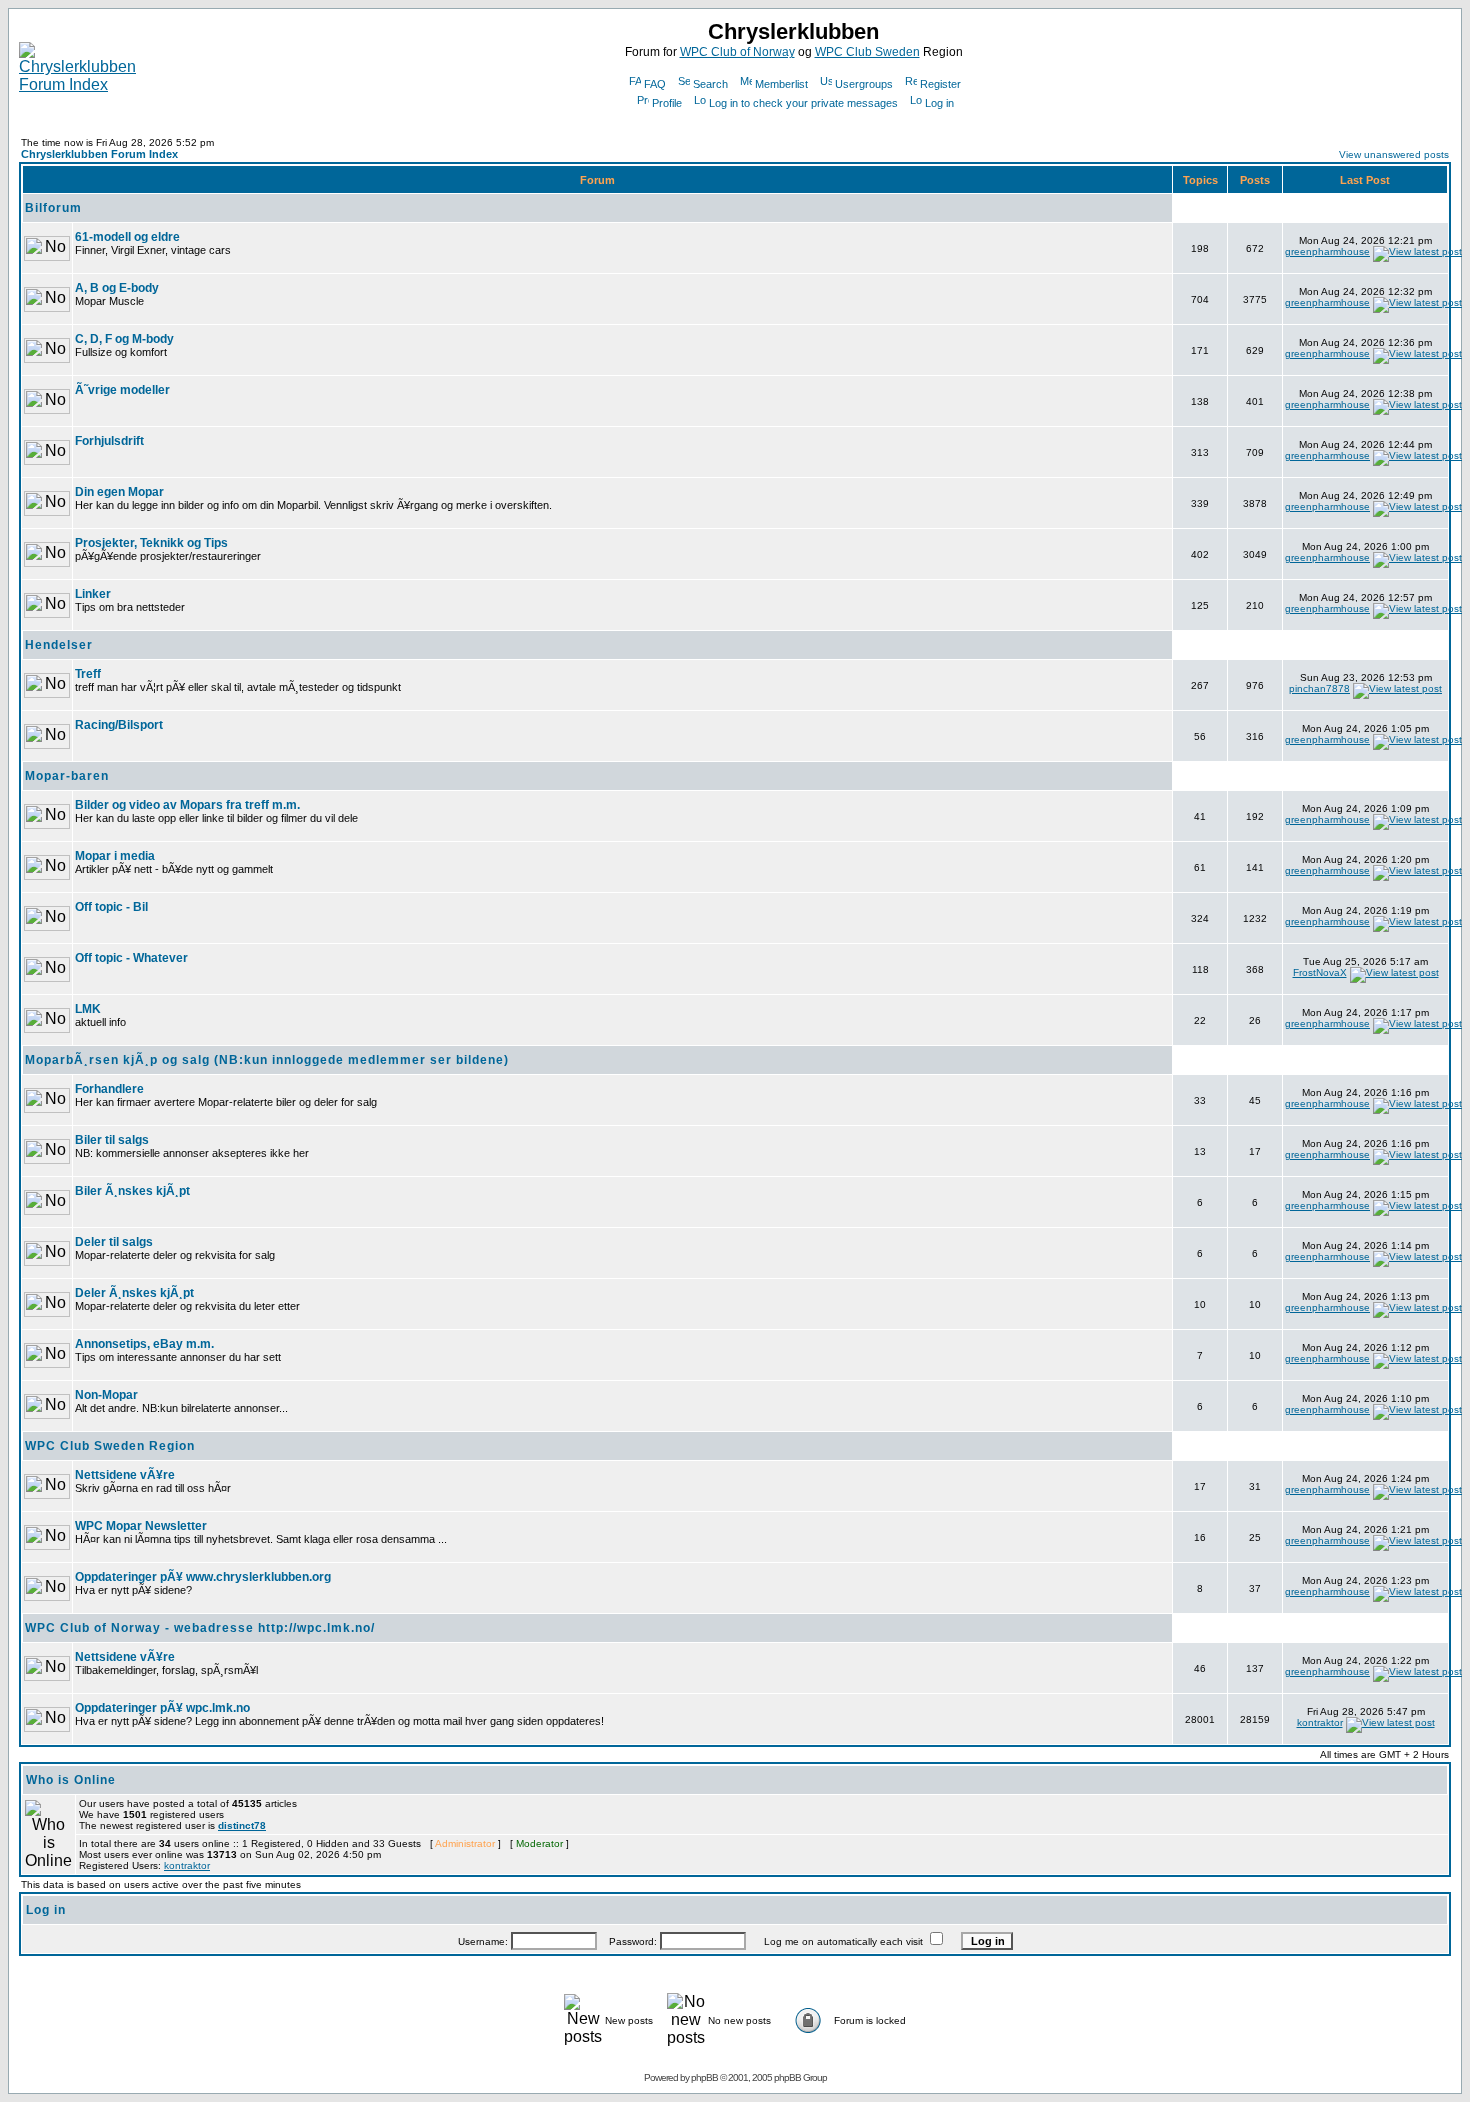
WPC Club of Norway (737, 52)
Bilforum (53, 208)
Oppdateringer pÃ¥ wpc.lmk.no (162, 1708)
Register (940, 84)
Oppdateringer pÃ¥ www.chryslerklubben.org (203, 1577)
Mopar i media (115, 856)
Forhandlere (109, 1089)
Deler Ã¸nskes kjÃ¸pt (134, 1293)
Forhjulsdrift (109, 441)
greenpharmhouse (1327, 251)
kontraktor (1320, 1722)
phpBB (704, 2077)
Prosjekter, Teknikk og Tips (151, 543)
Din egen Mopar (119, 492)
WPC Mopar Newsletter (141, 1526)
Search (710, 84)
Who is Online (71, 1780)
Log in (939, 103)
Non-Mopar (106, 1395)
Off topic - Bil (111, 907)
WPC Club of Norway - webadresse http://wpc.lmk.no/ (200, 1628)
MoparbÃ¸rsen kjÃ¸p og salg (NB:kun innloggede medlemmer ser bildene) (267, 1060)
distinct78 (242, 1825)
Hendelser (59, 645)
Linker (93, 594)
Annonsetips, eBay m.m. (144, 1344)
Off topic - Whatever (131, 958)
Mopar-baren (67, 776)
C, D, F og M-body (124, 339)
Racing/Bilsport (119, 725)
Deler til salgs (114, 1242)
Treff (88, 674)
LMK (88, 1009)
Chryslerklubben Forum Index (99, 154)
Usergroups (864, 84)
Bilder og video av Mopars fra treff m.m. (187, 805)
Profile (667, 103)
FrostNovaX (1320, 972)
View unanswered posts (1394, 154)
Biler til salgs (112, 1140)
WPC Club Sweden (867, 52)
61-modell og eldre (127, 237)
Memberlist (781, 84)
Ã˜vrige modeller (122, 390)
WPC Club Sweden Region (110, 1446)
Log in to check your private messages (803, 103)
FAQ (655, 84)
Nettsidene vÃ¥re (125, 1475)
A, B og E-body (117, 288)
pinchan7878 (1319, 688)
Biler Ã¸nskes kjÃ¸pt (132, 1191)
